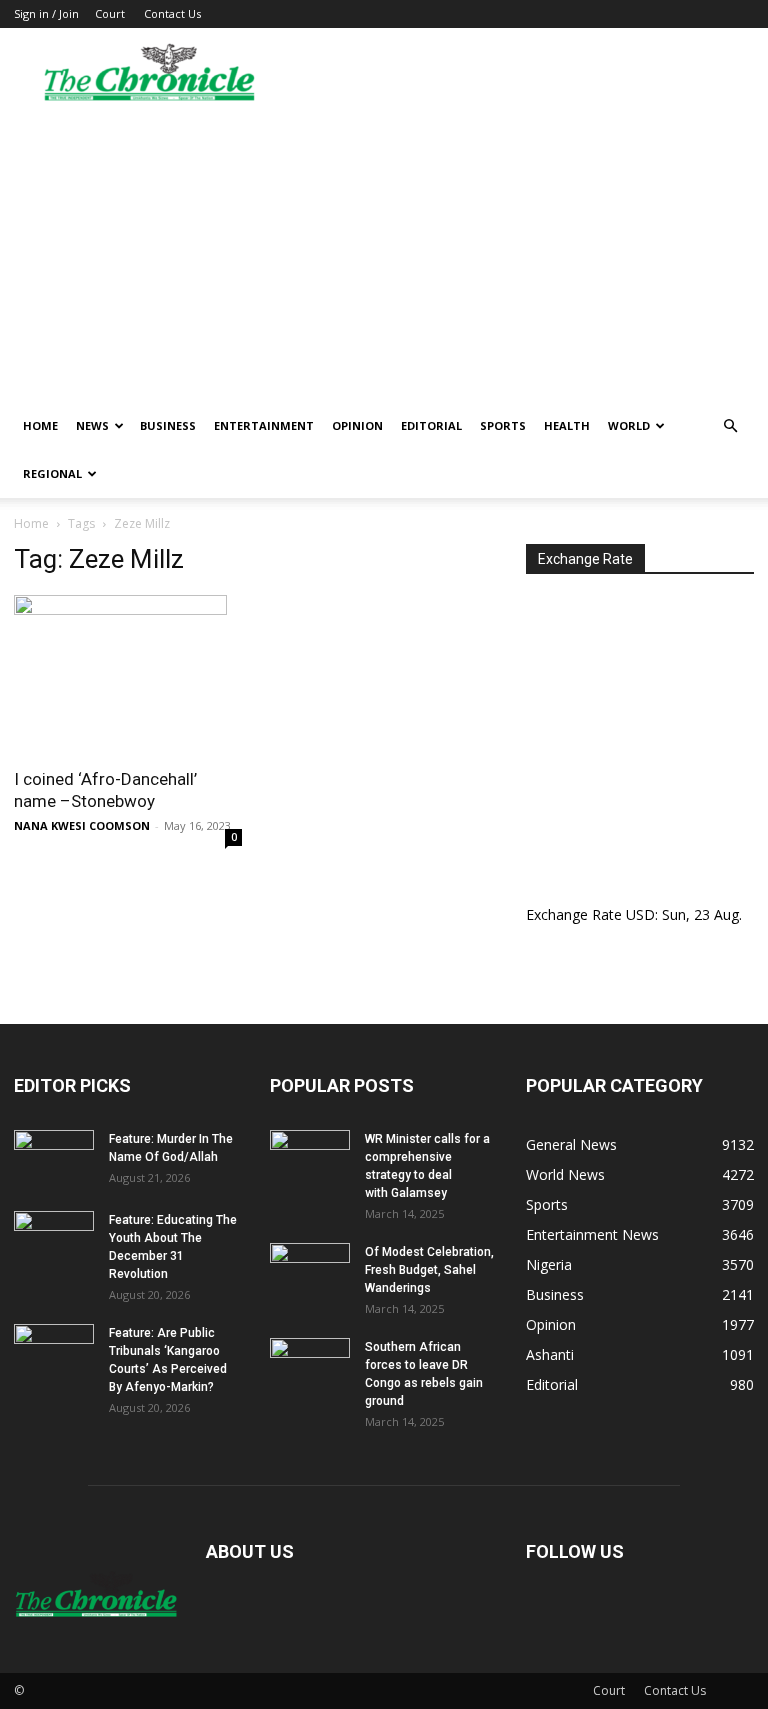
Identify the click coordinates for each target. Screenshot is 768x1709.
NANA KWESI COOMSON (82, 825)
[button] (730, 426)
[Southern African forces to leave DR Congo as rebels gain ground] (310, 1366)
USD (640, 914)
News (92, 425)
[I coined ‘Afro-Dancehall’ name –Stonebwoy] (128, 675)
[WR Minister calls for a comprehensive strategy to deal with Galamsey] (310, 1158)
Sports (503, 425)
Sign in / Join (46, 13)
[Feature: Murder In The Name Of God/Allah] (54, 1158)
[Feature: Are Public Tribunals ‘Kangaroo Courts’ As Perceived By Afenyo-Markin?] (54, 1352)
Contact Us (172, 13)
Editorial (431, 425)
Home (40, 425)
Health (567, 425)
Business (168, 425)
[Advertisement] (384, 252)
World (629, 425)
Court (110, 13)
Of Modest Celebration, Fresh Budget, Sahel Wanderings (429, 1270)
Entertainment (264, 425)
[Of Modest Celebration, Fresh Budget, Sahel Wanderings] (310, 1271)
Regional (52, 473)
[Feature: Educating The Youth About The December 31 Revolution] (54, 1239)
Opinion (357, 425)
